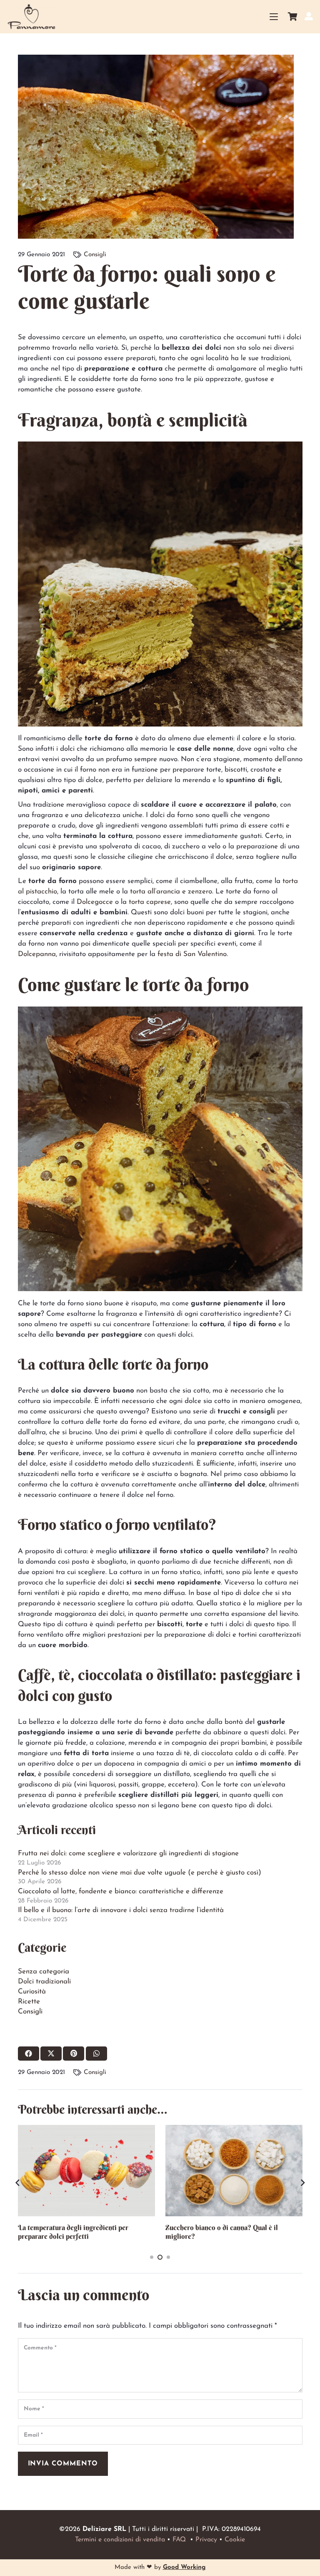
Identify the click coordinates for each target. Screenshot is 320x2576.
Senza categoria (44, 1972)
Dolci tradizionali (44, 1982)
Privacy (206, 2540)
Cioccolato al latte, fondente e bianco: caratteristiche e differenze (121, 1891)
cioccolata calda (227, 1753)
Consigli (95, 255)
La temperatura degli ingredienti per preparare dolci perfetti (73, 2232)
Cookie (235, 2540)
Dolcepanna (37, 954)
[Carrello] (292, 17)
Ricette (29, 2002)
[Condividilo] (29, 2054)
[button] (274, 17)
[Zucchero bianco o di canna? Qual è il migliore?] (234, 2171)
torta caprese (150, 902)
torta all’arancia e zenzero (171, 892)
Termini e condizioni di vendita (120, 2540)
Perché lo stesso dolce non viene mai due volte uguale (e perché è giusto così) (140, 1873)
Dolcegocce (95, 902)
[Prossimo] (302, 2183)
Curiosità (32, 1992)
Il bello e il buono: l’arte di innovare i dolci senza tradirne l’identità (121, 1910)
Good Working (184, 2567)
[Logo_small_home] (31, 17)
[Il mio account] (309, 16)
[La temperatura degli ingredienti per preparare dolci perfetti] (86, 2171)
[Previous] (18, 2183)
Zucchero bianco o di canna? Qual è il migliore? (222, 2232)
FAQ (179, 2540)
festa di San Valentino (192, 954)
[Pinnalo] (74, 2054)
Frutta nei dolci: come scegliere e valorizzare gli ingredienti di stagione (128, 1853)
